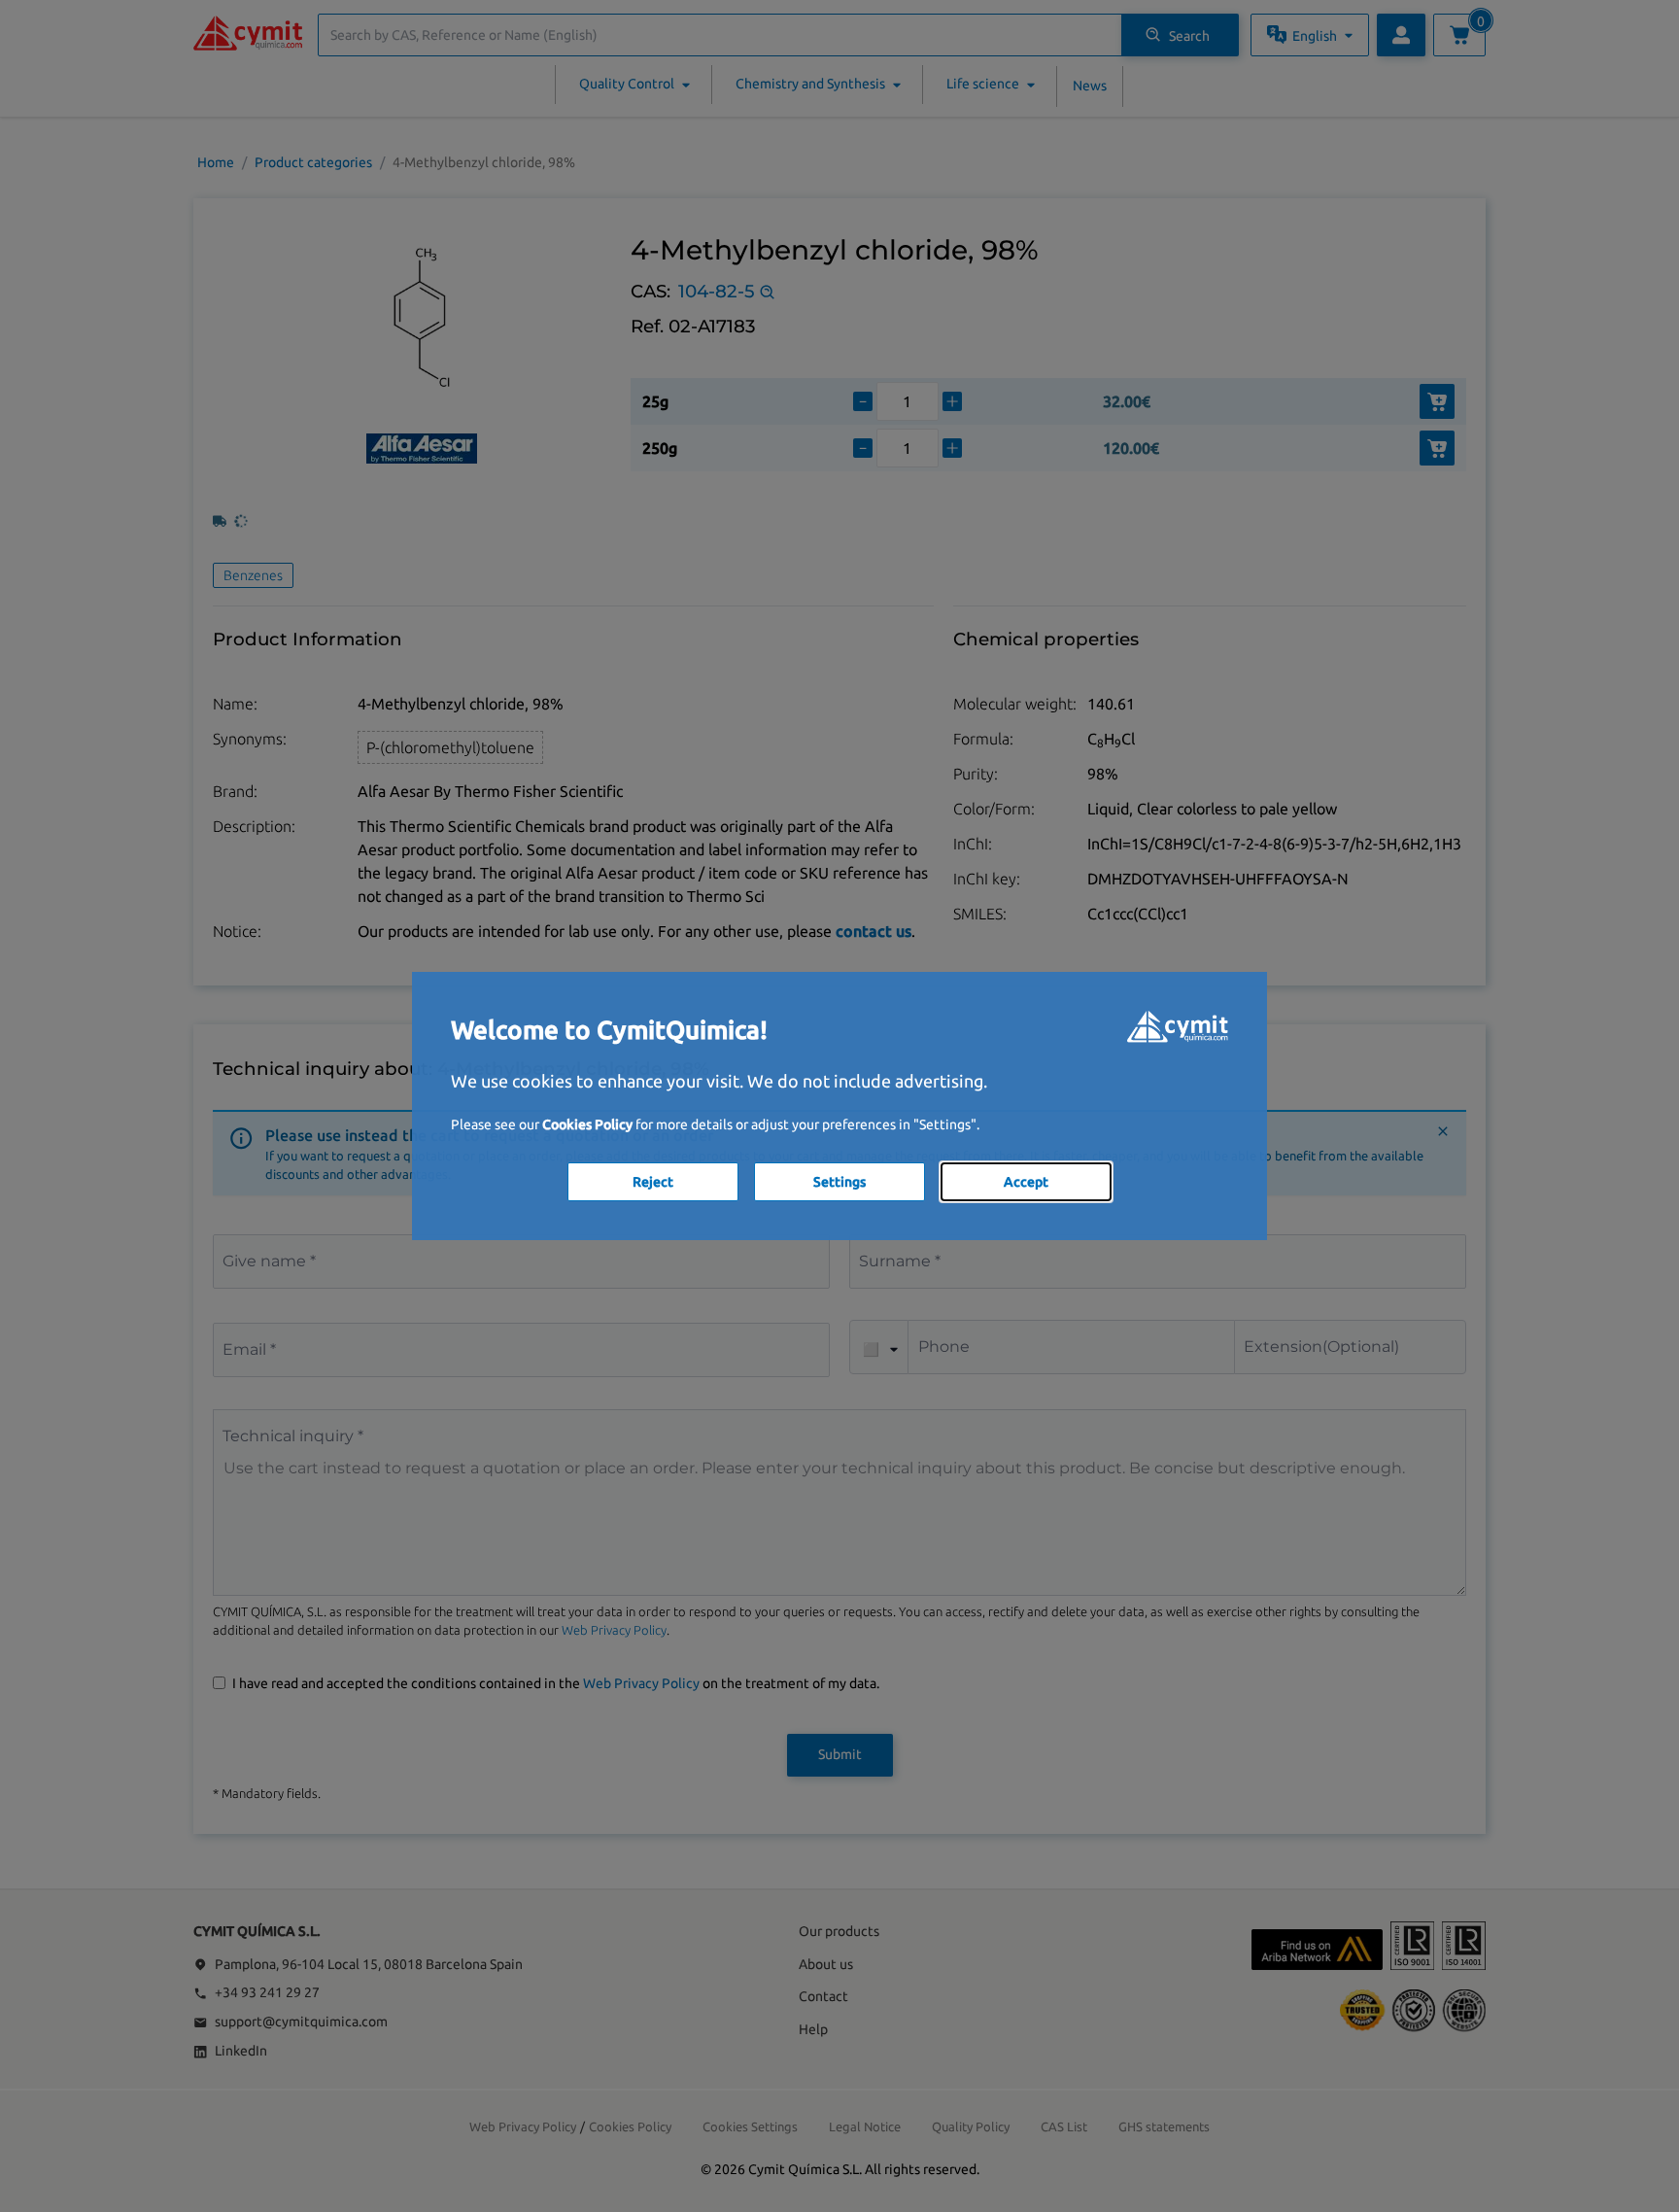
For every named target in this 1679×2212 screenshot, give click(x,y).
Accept (1026, 1182)
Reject (653, 1182)
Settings (839, 1182)
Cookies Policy (587, 1124)
